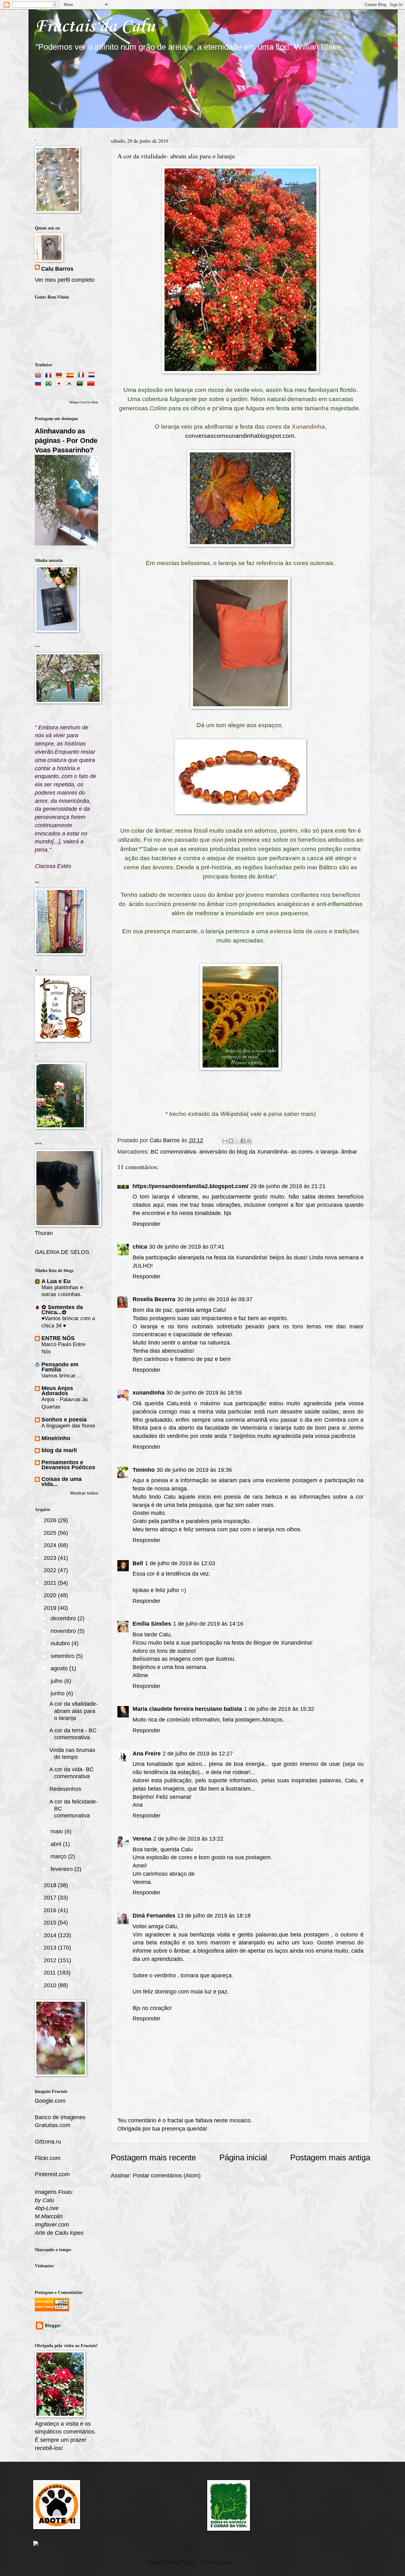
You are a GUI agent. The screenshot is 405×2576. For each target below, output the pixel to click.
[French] (50, 374)
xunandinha (149, 1392)
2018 (51, 1885)
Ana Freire (147, 1753)
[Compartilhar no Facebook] (243, 1141)
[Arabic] (81, 382)
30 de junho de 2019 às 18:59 (204, 1392)
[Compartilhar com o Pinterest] (249, 1141)
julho (57, 1681)
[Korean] (71, 382)
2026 (51, 1520)
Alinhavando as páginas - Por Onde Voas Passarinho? (66, 441)
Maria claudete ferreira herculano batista (187, 1709)
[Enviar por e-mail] (225, 1141)
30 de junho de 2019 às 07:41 (187, 1247)
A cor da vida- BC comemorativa (72, 1773)
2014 (51, 1935)
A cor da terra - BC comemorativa (73, 1734)
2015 (51, 1922)
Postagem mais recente (153, 2157)
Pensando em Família (60, 1367)
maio (58, 1831)
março (59, 1856)
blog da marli (59, 1450)
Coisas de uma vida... (62, 1481)
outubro (61, 1643)
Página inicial (243, 2157)
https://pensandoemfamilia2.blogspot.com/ (190, 1186)
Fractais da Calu (95, 27)
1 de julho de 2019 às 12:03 (180, 1563)
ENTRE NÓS (58, 1338)
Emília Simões (152, 1624)
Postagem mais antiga (330, 2157)
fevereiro (62, 1869)
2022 (51, 1570)
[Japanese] (60, 382)
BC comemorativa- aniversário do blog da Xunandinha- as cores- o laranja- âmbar (254, 1152)
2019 (51, 1608)
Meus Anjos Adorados (57, 1391)
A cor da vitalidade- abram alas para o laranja (74, 1711)
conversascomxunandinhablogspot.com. (240, 436)
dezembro (64, 1618)
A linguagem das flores (68, 1426)
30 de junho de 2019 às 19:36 (194, 1470)
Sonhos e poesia (64, 1419)
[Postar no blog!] (231, 1141)
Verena (142, 1839)
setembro (63, 1656)
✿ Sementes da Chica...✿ (62, 1310)
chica (140, 1247)
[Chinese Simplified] (92, 382)
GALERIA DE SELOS (62, 1252)
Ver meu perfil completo (65, 280)
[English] (39, 374)
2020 (51, 1595)
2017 (51, 1897)
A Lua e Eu (56, 1281)
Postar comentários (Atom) (167, 2175)
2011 (50, 1972)
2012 (51, 1960)
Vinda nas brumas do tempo (72, 1753)
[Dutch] (93, 374)
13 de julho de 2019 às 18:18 (214, 1915)
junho (58, 1693)
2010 (51, 1985)
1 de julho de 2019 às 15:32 (279, 1709)
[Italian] (82, 374)
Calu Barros (57, 269)
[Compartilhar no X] (237, 1141)
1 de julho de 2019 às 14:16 (208, 1624)
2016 (51, 1910)
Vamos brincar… (61, 1376)
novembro (64, 1631)
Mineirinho (56, 1438)
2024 (51, 1545)
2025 (51, 1533)
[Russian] (39, 382)
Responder (146, 1224)
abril (57, 1844)
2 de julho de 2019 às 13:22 (188, 1839)
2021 (51, 1583)
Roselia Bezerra (154, 1299)
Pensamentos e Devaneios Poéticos (68, 1465)
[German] (60, 374)
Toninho (144, 1470)
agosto (60, 1668)
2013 (51, 1947)
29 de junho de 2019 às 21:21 (288, 1186)
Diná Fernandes (154, 1915)
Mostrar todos (84, 1493)
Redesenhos (65, 1789)
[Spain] (71, 374)
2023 (51, 1558)
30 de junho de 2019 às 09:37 (215, 1299)
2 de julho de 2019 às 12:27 (198, 1753)
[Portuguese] (50, 382)
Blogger (247, 2562)
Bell (138, 1563)
